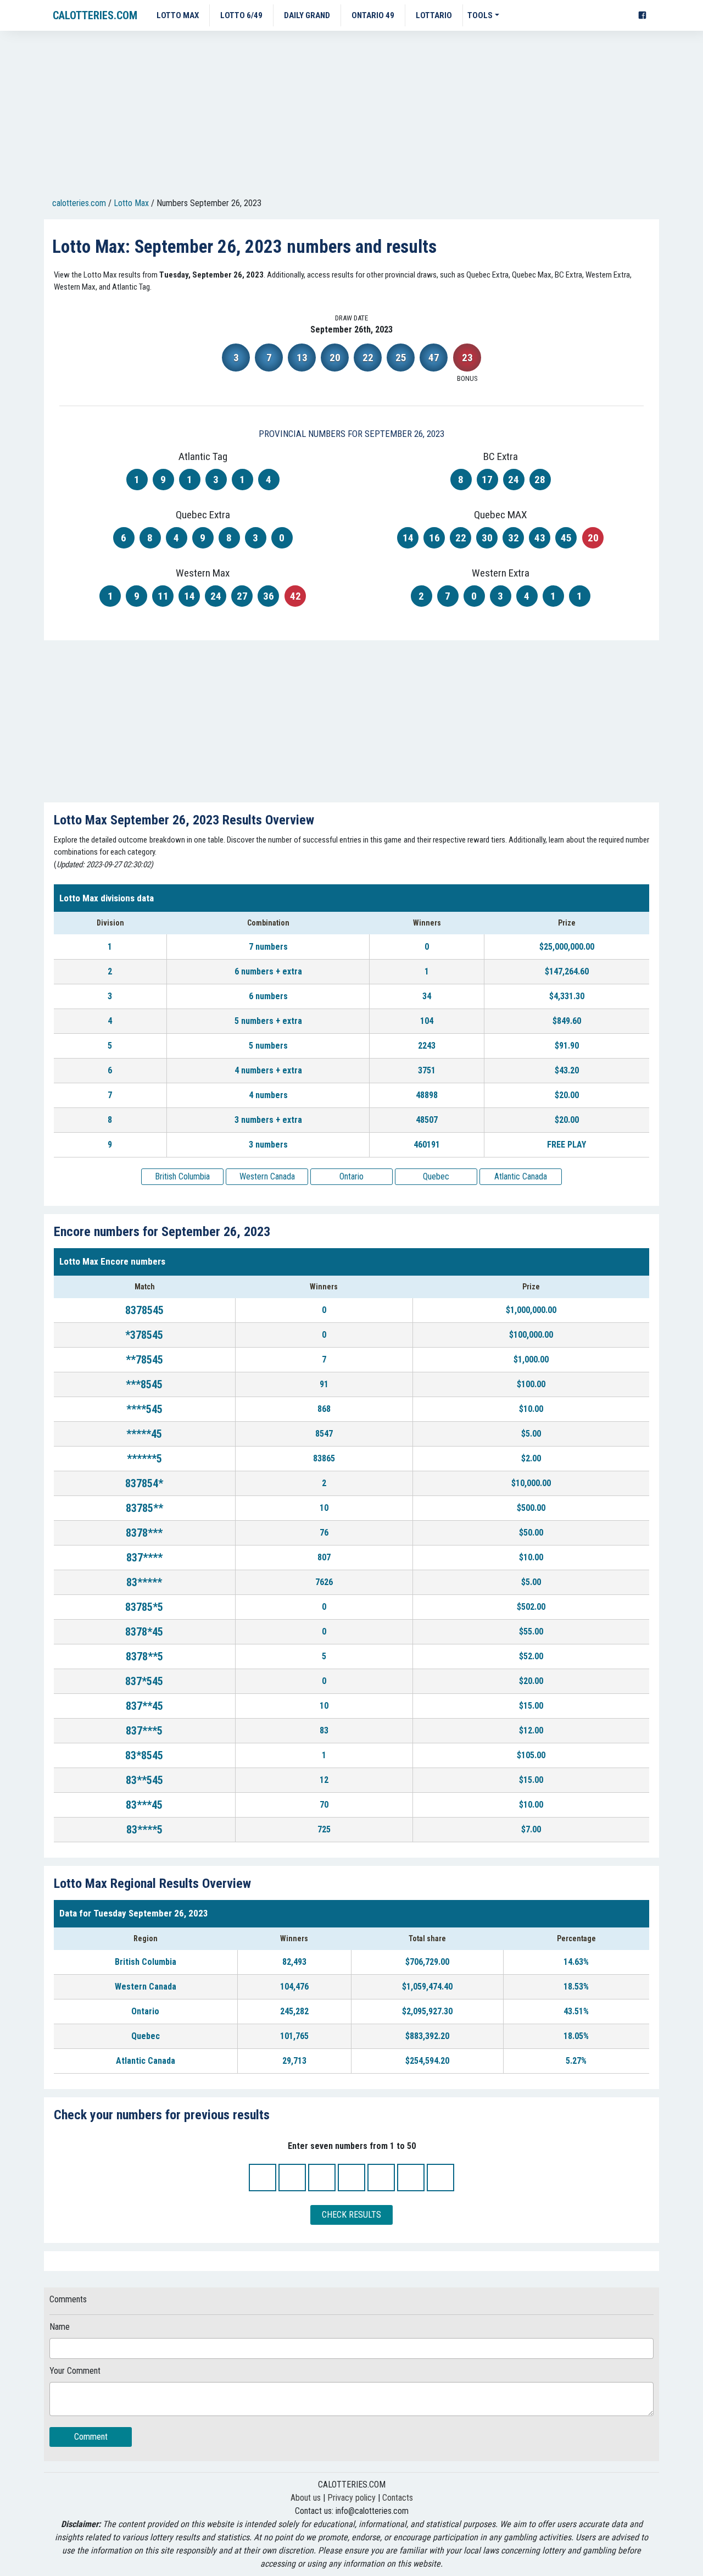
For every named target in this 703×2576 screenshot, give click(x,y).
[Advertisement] (351, 116)
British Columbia (182, 1176)
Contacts (398, 2498)
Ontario (351, 1176)
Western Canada (267, 1176)
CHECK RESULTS (351, 2215)
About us (306, 2498)
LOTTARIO (434, 15)
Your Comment (75, 2371)
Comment (91, 2437)
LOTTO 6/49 (241, 15)
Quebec (436, 1176)
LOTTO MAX (178, 15)
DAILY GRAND (307, 15)
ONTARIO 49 (373, 15)
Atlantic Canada (521, 1176)
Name (60, 2327)
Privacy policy (351, 2498)
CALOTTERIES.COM (95, 15)
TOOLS (480, 15)
